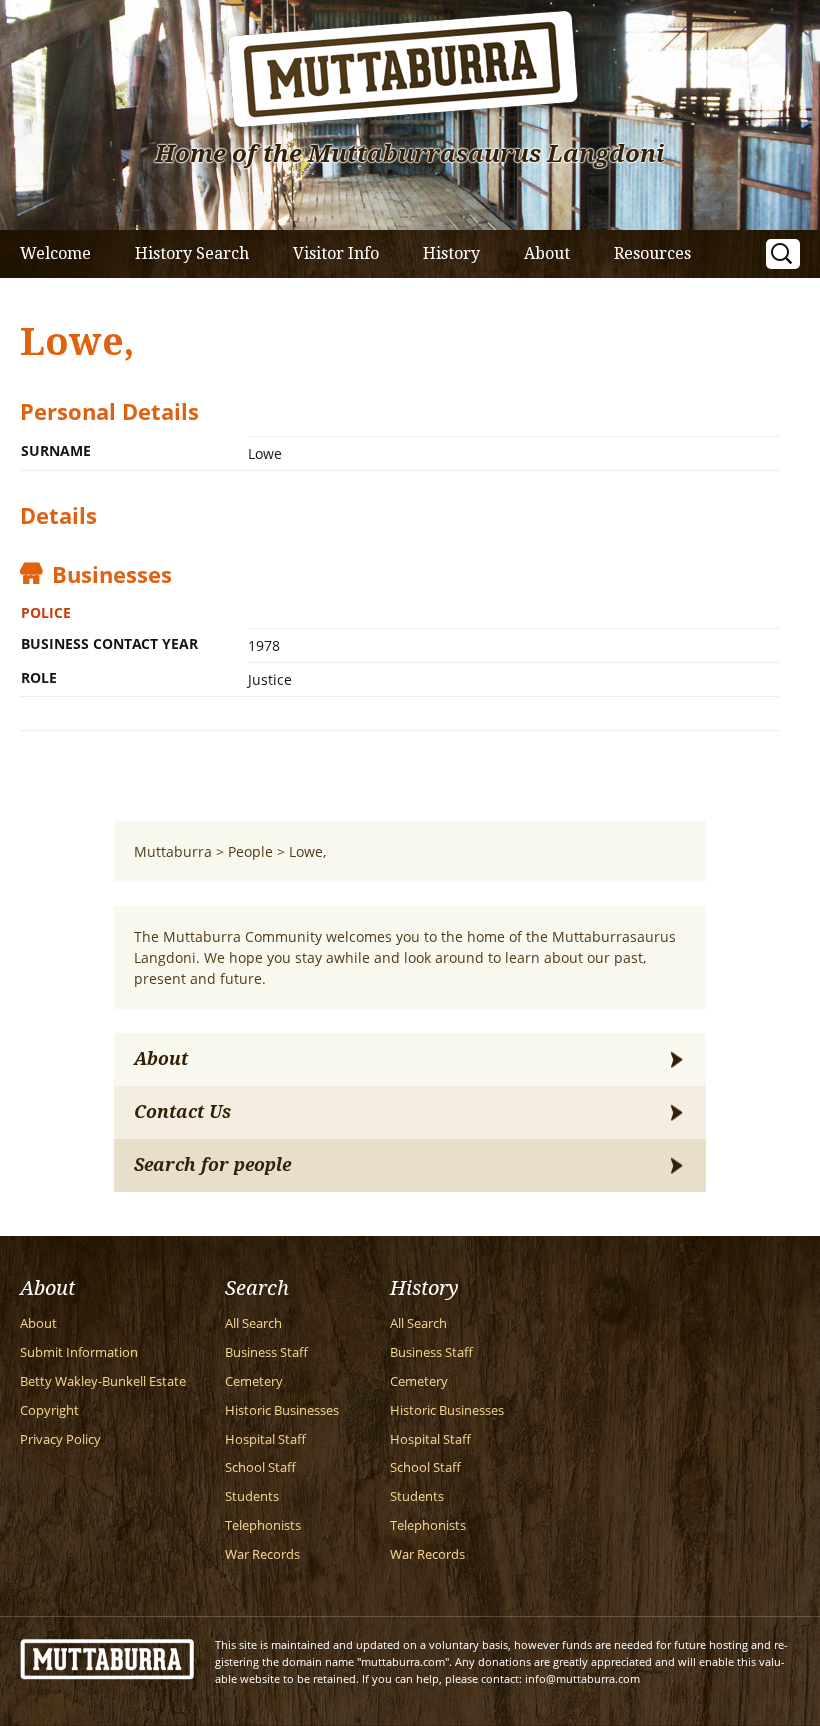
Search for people (212, 1165)
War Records (262, 1554)
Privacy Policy (60, 1439)
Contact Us (182, 1112)
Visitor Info (336, 253)
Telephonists (263, 1525)
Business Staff (266, 1352)
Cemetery (254, 1381)
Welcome (55, 253)
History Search (192, 253)
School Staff (260, 1467)
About (547, 253)
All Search (253, 1323)
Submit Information (79, 1352)
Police (46, 612)
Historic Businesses (282, 1410)
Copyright (49, 1410)
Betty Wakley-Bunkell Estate (103, 1381)
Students (252, 1496)
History (451, 253)
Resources (652, 253)
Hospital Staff (265, 1439)
